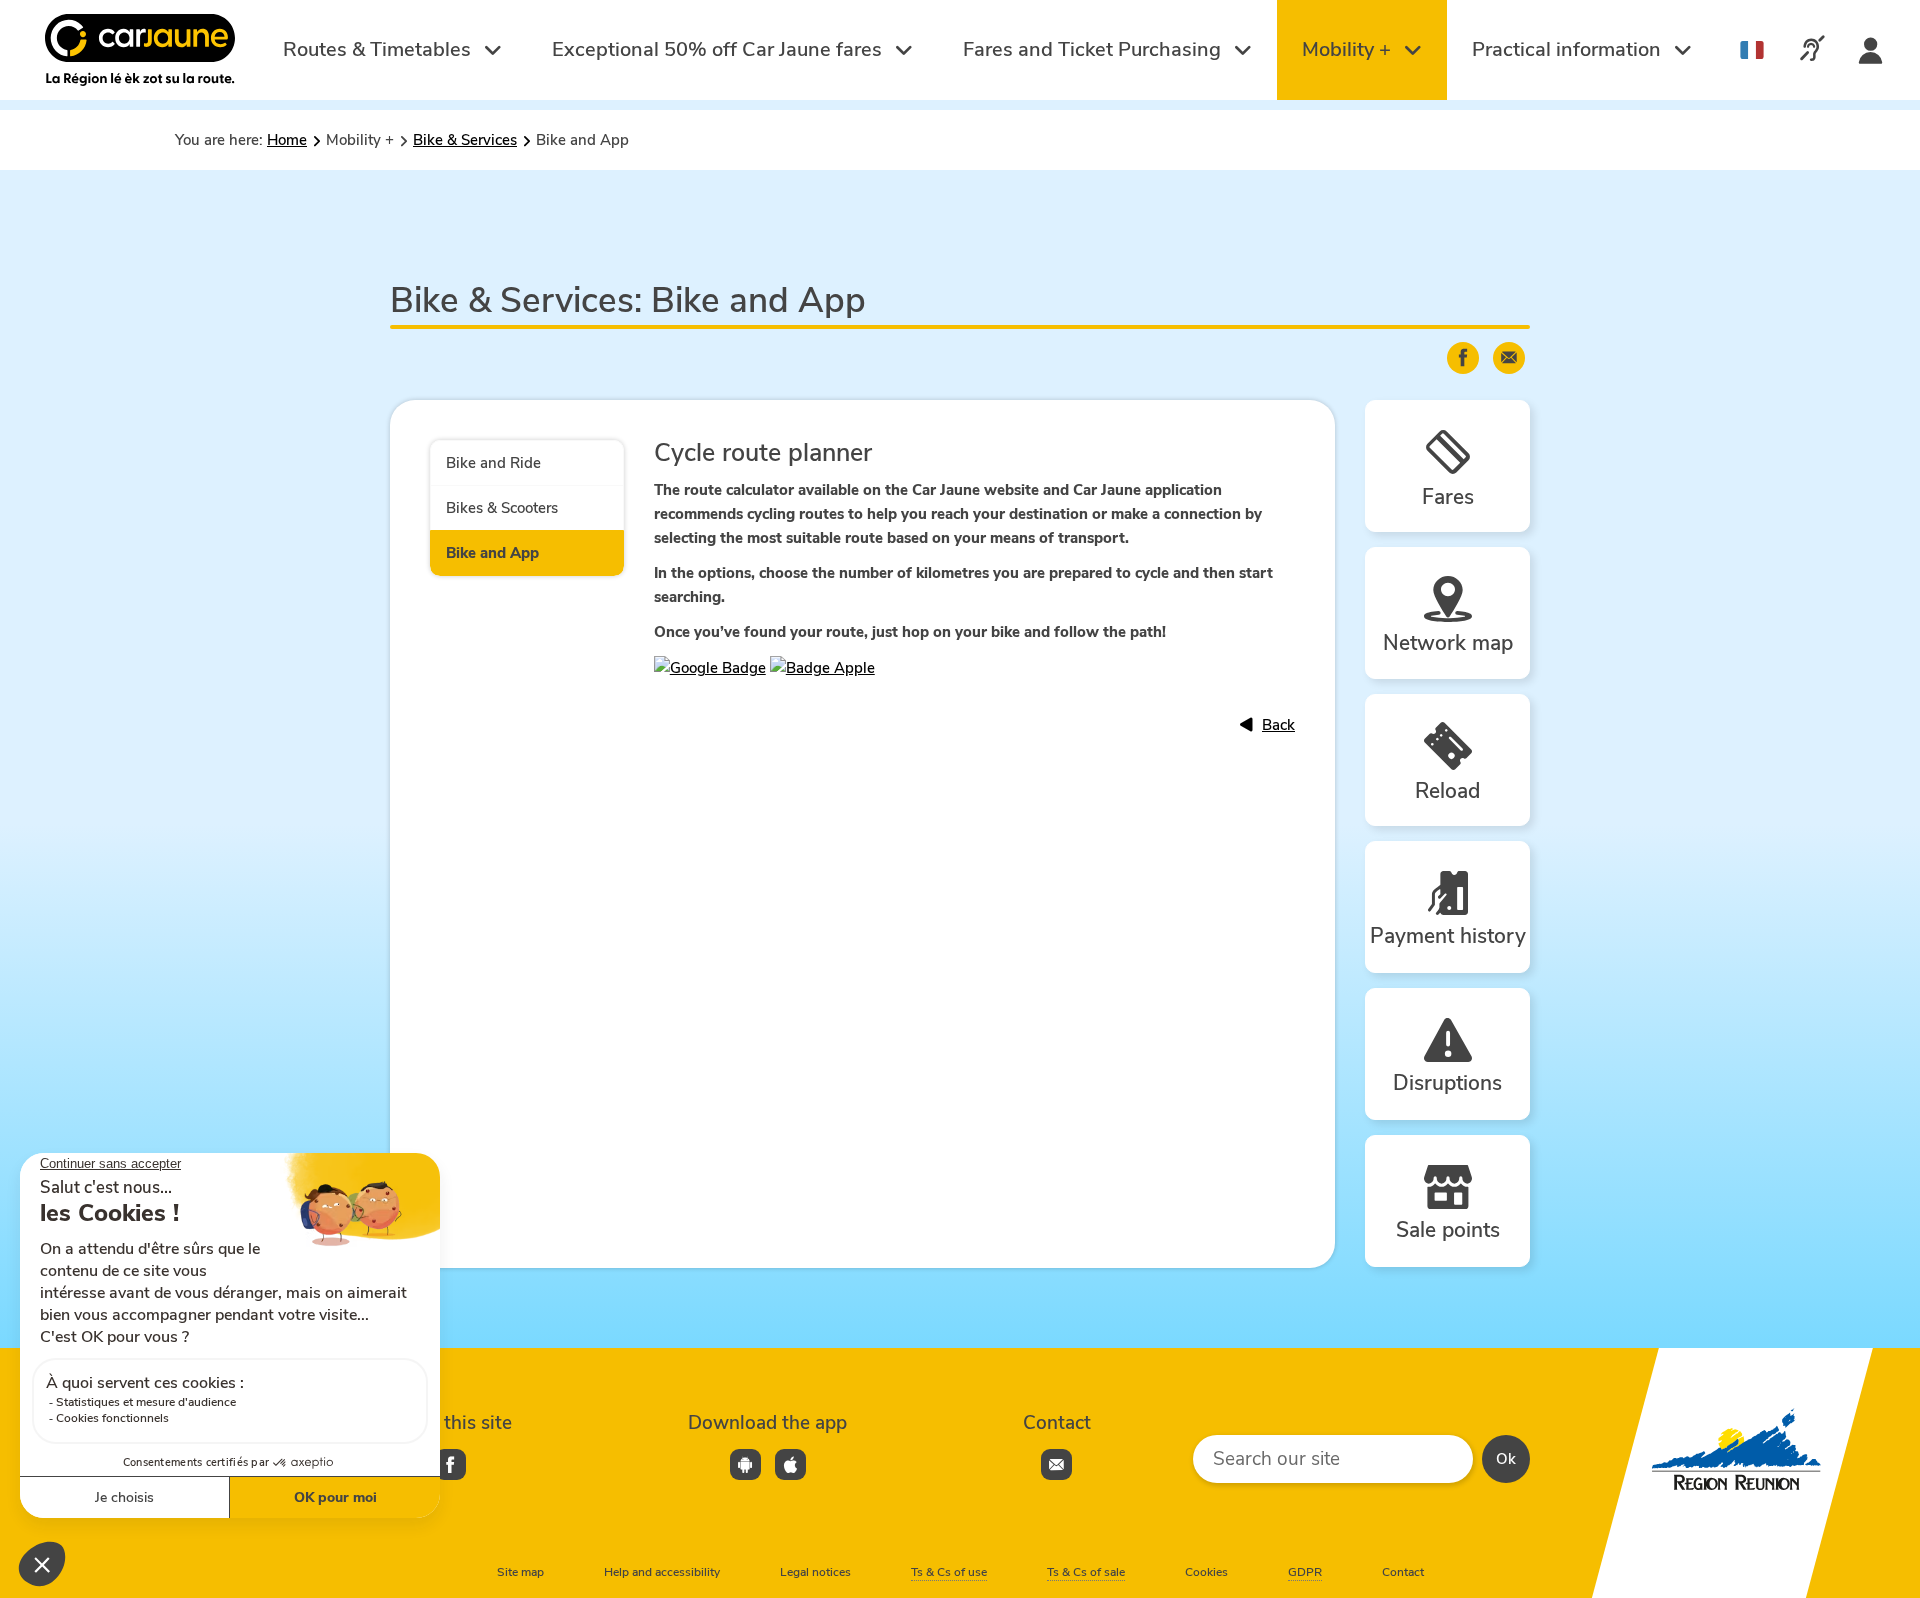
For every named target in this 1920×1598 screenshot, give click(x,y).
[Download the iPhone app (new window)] (790, 1464)
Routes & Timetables (379, 49)
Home (287, 140)
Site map (520, 1572)
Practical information (1569, 49)
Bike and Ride (493, 463)
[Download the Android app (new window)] (745, 1464)
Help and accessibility (662, 1572)
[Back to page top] (1880, 1503)
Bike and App (492, 553)
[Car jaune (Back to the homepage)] (142, 50)
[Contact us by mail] (1056, 1464)
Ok (1506, 1459)
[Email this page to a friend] (1509, 358)
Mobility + (1349, 49)
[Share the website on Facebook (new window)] (450, 1464)
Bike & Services (465, 140)
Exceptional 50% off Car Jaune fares (719, 49)
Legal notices (815, 1572)
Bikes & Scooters (502, 508)
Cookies (1206, 1572)
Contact (1403, 1572)
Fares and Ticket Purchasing (1094, 49)
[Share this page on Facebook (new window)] (1463, 358)
